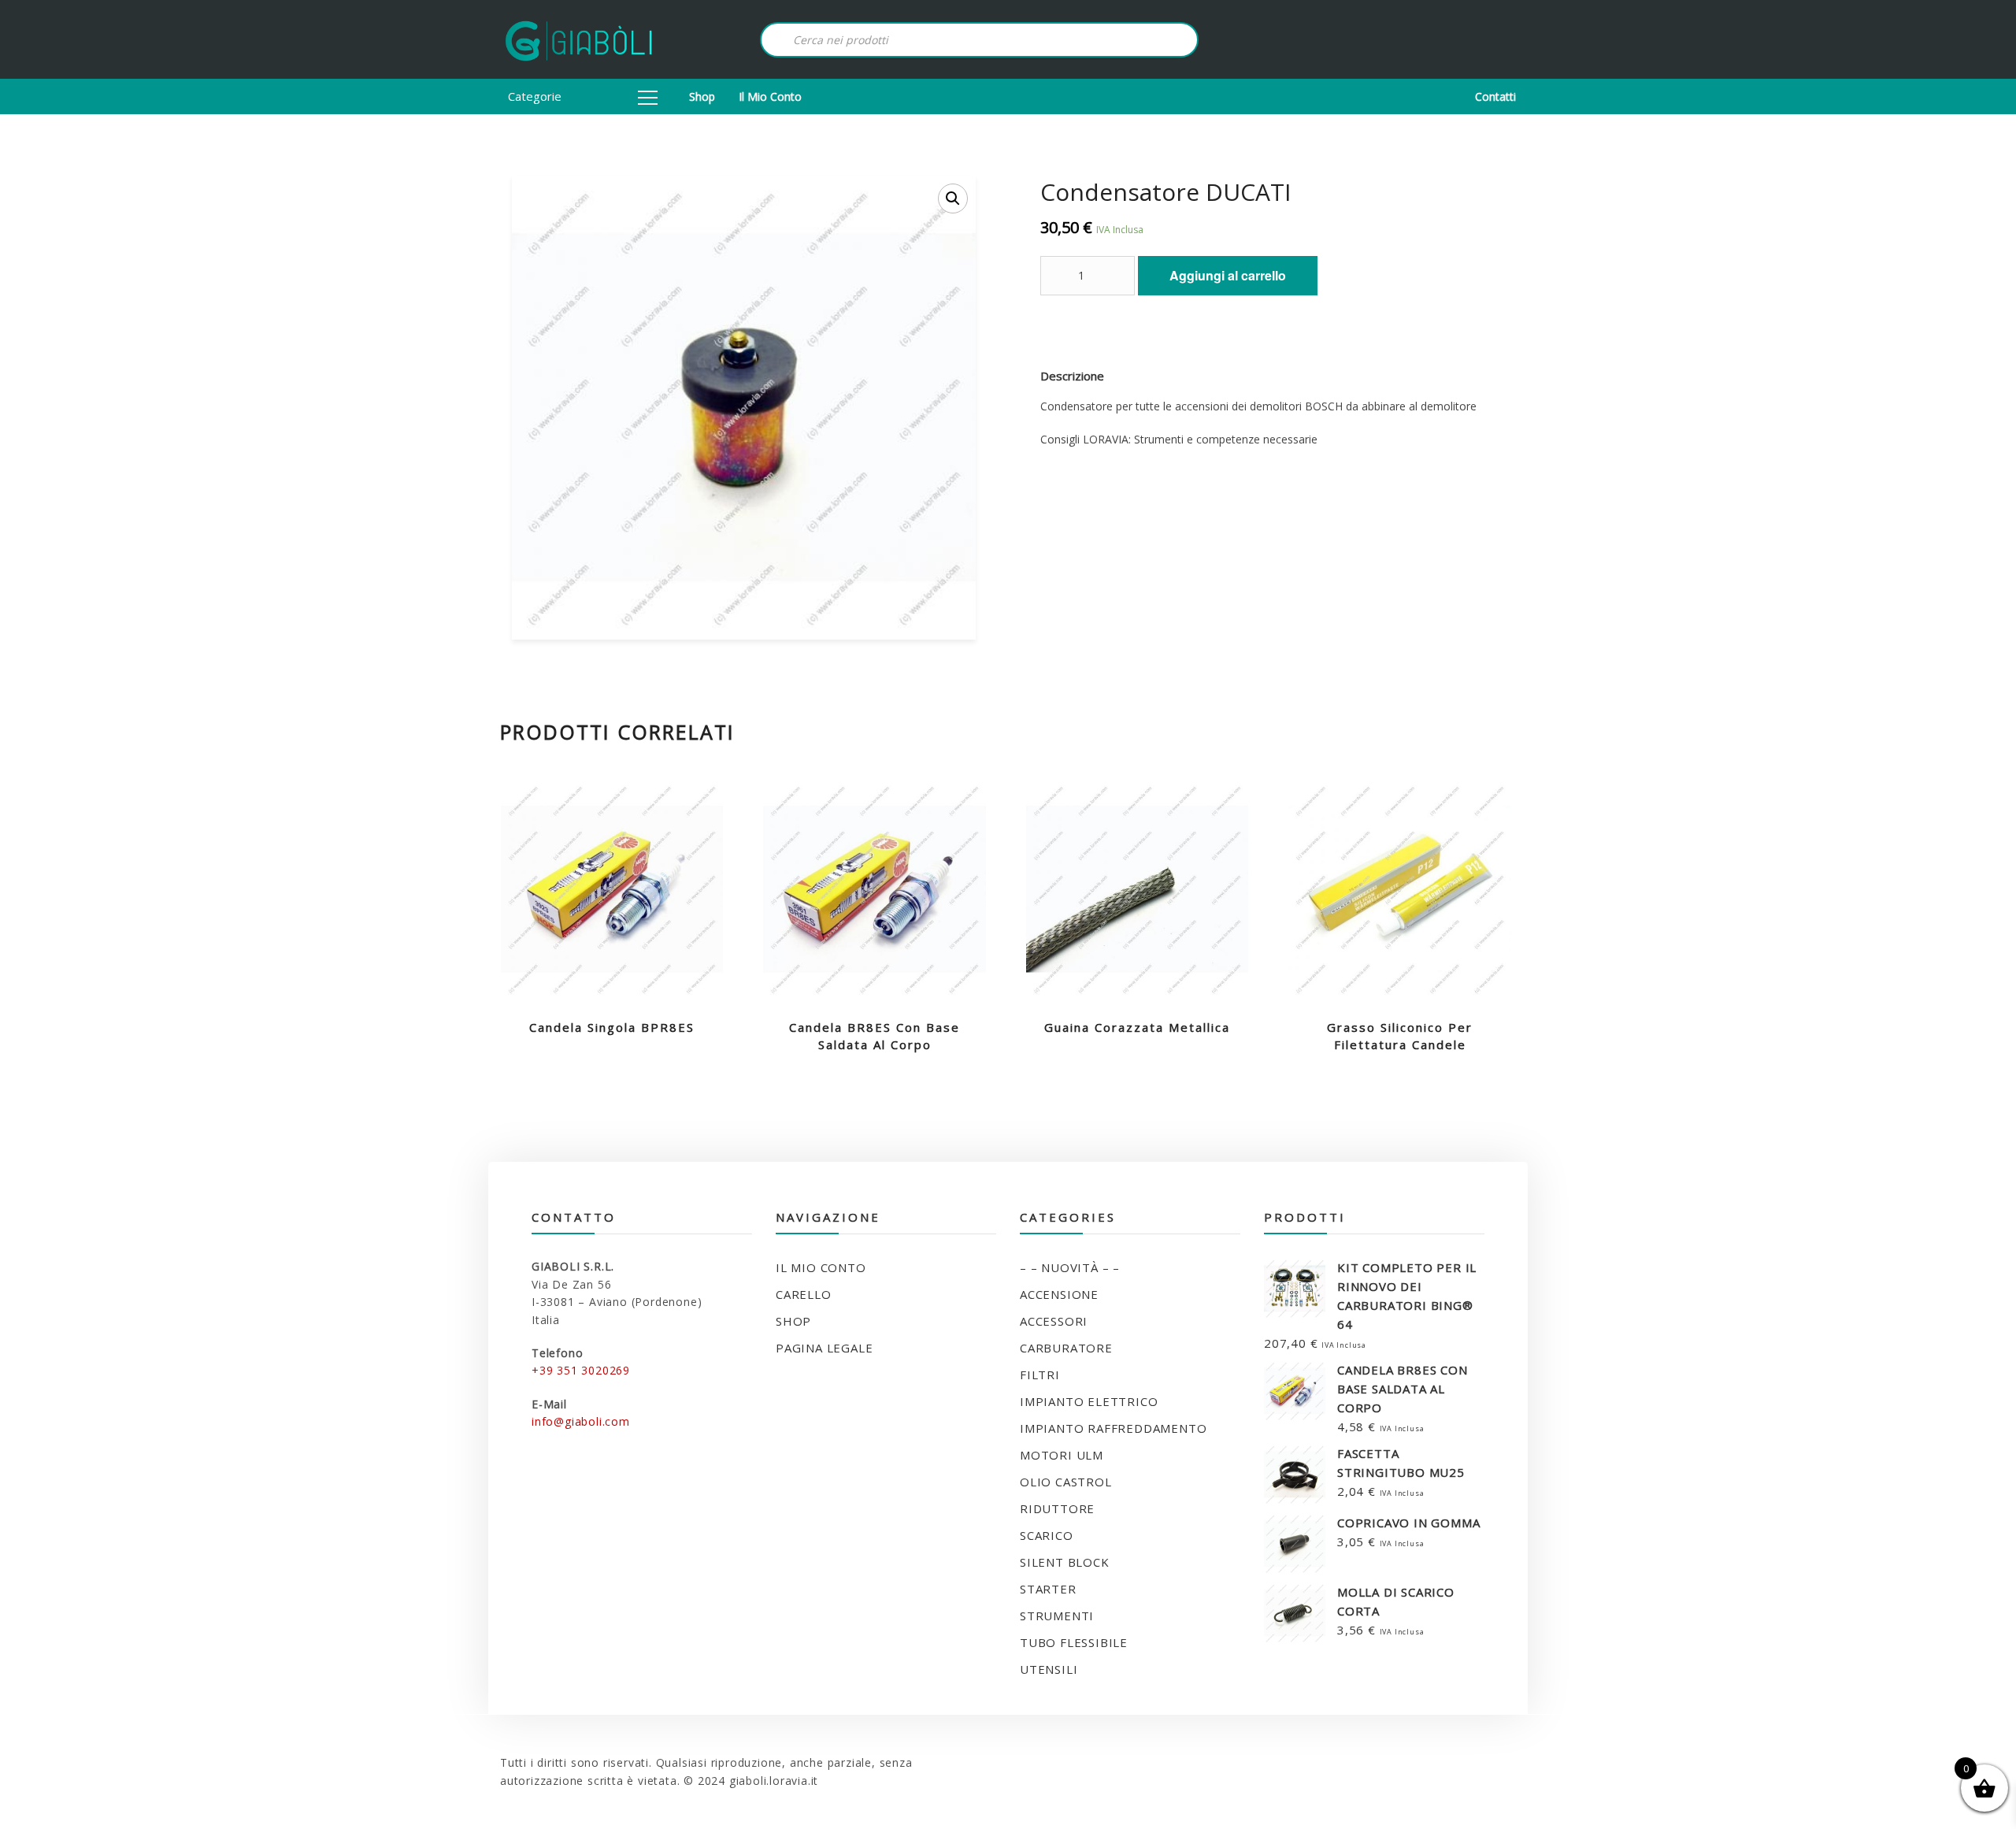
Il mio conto (770, 96)
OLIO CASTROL (1066, 1482)
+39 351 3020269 (581, 1370)
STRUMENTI (1057, 1616)
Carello (804, 1294)
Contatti (1495, 96)
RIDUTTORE (1057, 1508)
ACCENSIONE (1059, 1294)
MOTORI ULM (1062, 1455)
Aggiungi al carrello (1228, 275)
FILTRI (1040, 1375)
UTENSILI (1049, 1669)
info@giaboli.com (581, 1421)
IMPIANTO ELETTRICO (1089, 1401)
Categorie (535, 96)
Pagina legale (824, 1348)
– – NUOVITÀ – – (1070, 1267)
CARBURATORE (1066, 1348)
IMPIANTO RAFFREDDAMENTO (1113, 1428)
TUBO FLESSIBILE (1074, 1642)
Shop (702, 96)
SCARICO (1047, 1535)
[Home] (579, 39)
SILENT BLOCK (1065, 1562)
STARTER (1048, 1589)
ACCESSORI (1054, 1321)
